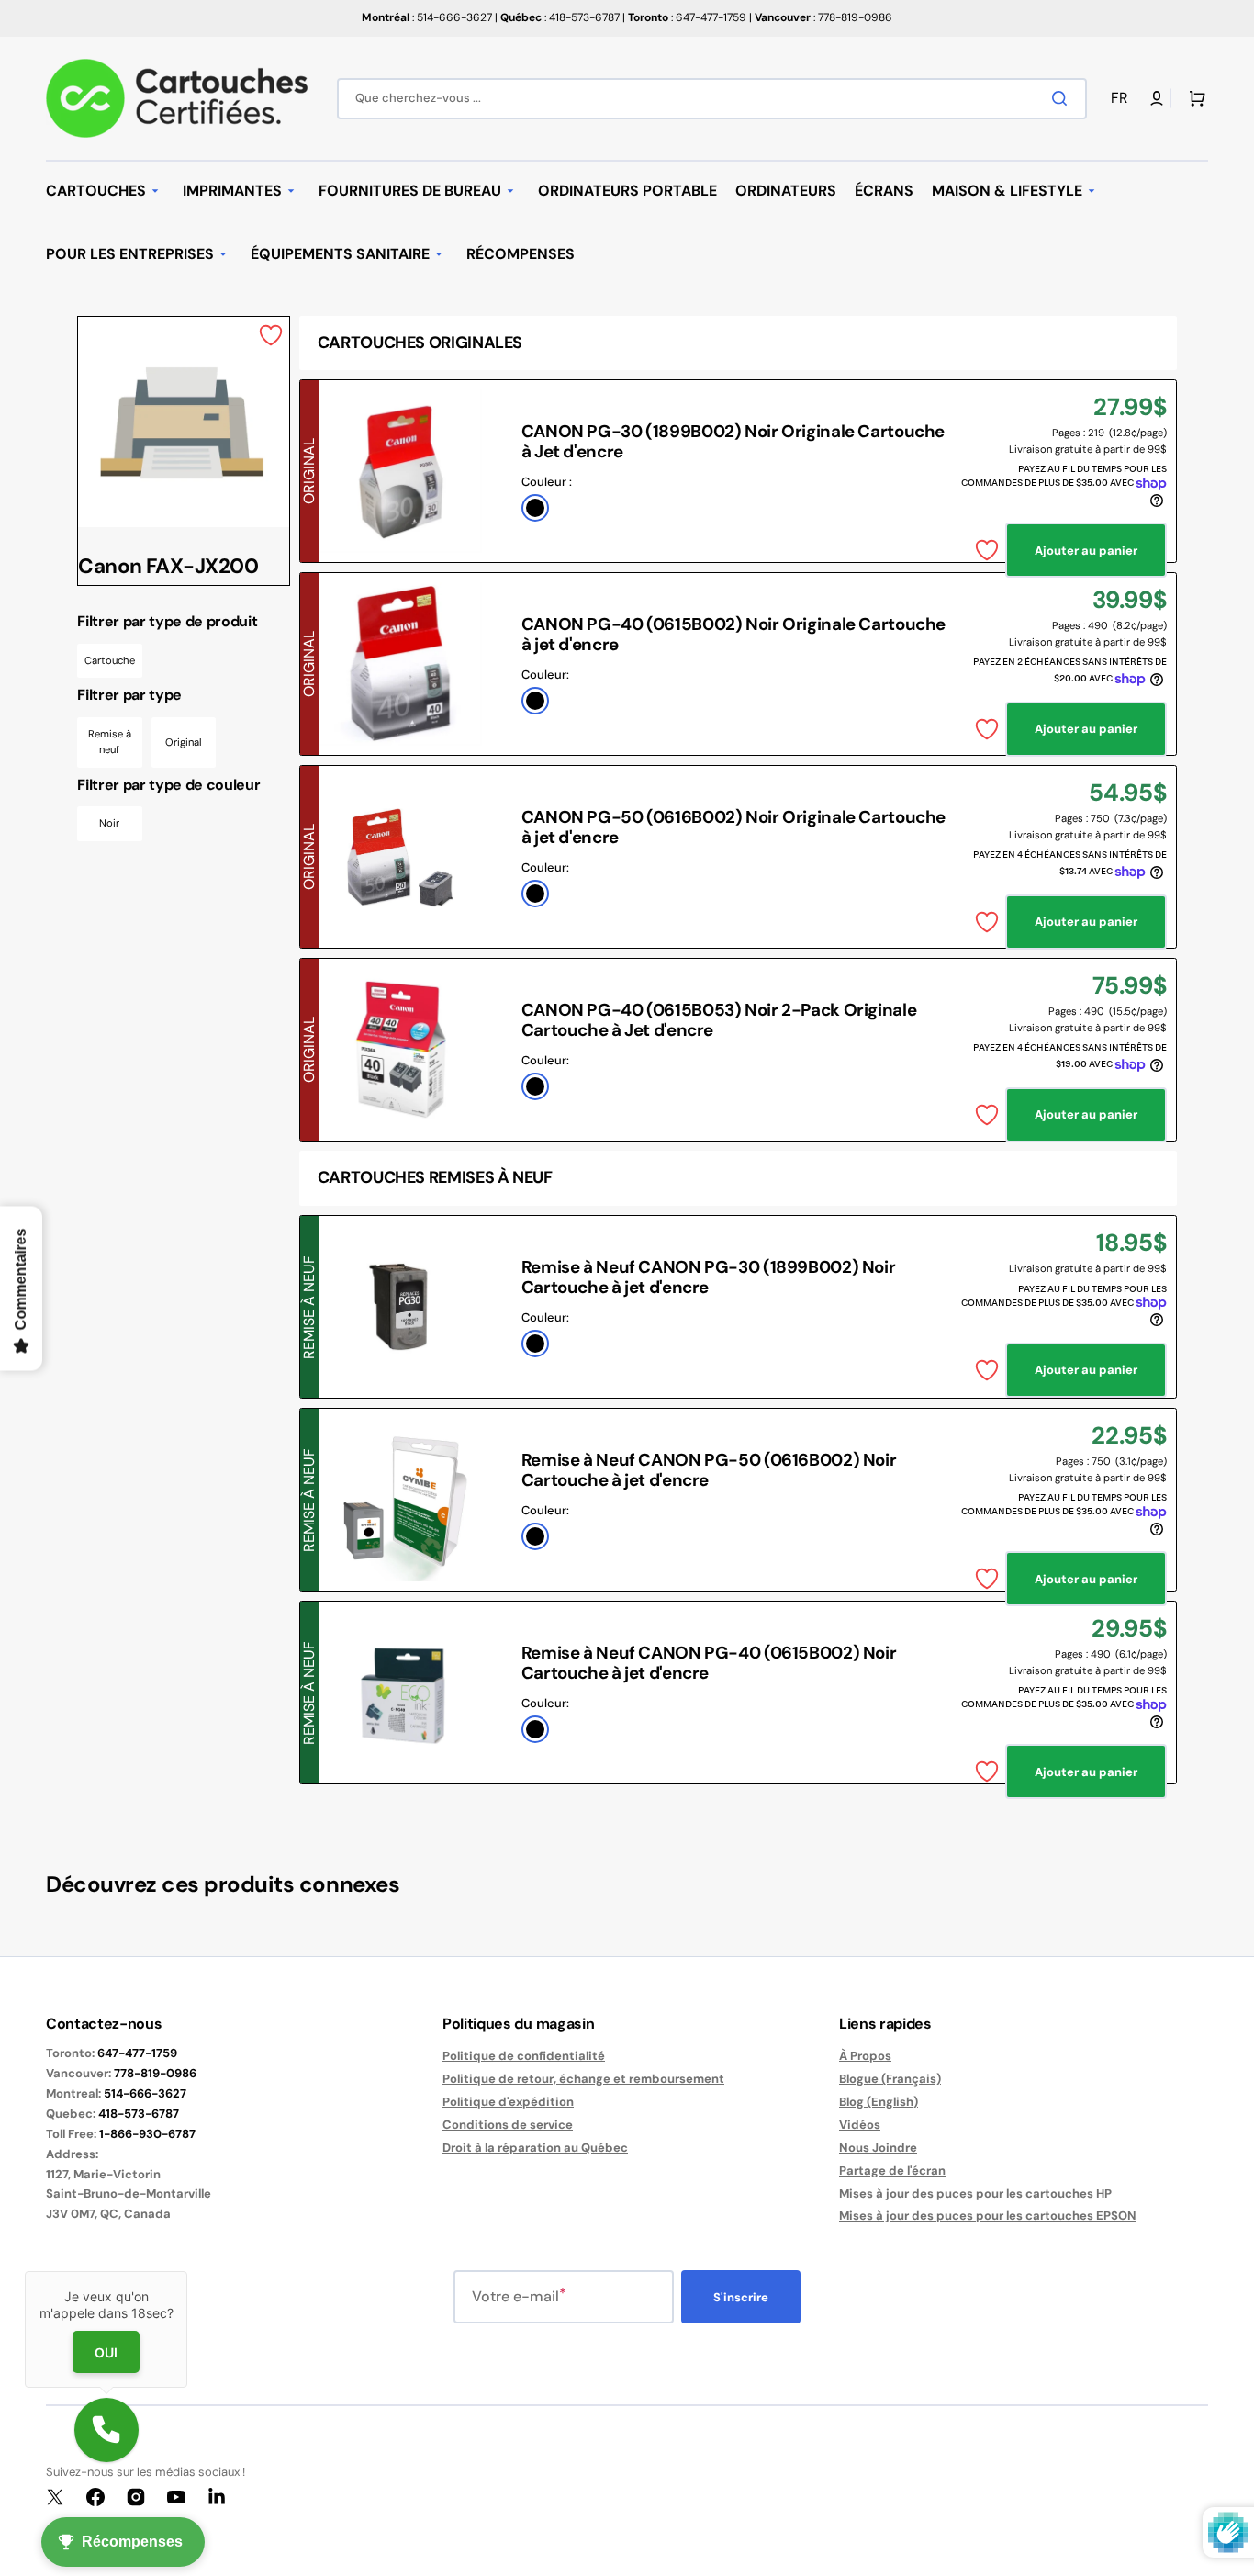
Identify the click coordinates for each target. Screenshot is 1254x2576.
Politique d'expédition (508, 2102)
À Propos (865, 2056)
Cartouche (110, 660)
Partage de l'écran (892, 2171)
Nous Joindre (878, 2148)
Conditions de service (508, 2125)
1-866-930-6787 (147, 2134)
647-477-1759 (137, 2053)
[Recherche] (1063, 98)
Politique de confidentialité (524, 2056)
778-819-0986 (155, 2073)
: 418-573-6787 (560, 17)
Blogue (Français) (890, 2079)
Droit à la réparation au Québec (535, 2148)
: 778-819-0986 (823, 17)
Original (184, 742)
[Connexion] (1157, 98)
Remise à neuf (110, 742)
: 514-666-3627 (427, 17)
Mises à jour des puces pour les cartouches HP (975, 2194)
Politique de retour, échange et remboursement (583, 2079)
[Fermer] (187, 2271)
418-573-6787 (139, 2114)
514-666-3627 (145, 2093)
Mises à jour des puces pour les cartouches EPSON (988, 2216)
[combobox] (712, 99)
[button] (1123, 99)
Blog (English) (879, 2102)
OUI (106, 2352)
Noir (109, 823)
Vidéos (860, 2125)
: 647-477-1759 (687, 17)
